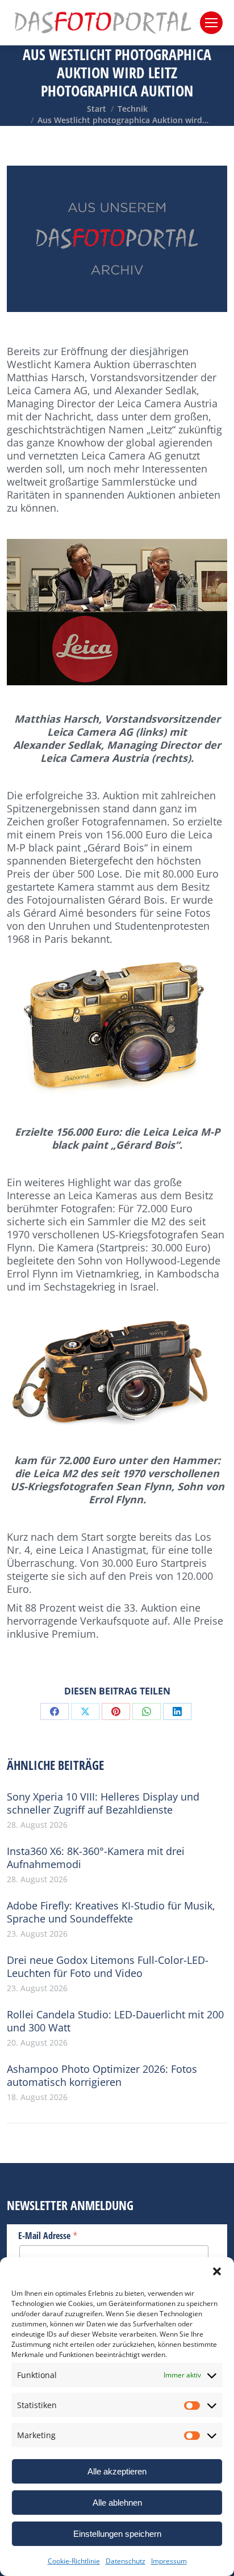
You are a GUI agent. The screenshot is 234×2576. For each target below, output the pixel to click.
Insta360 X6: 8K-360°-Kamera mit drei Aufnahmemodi (96, 1858)
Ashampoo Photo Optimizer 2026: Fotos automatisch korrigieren (102, 2076)
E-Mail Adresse (48, 2235)
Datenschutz (126, 2561)
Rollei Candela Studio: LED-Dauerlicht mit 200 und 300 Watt (115, 2021)
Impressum (169, 2561)
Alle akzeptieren (117, 2471)
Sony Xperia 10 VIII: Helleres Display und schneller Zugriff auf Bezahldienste (103, 1803)
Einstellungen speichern (117, 2534)
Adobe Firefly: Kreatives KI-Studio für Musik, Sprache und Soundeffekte (111, 1912)
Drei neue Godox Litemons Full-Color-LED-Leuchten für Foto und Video (108, 1967)
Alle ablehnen (117, 2503)
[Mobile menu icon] (211, 23)
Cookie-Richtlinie (74, 2561)
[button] (217, 2271)
